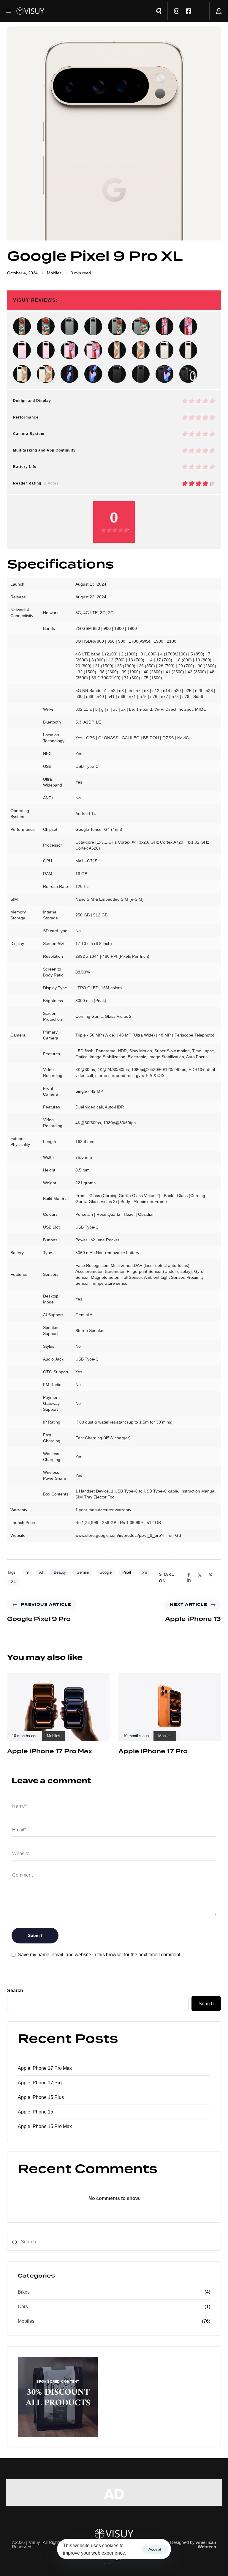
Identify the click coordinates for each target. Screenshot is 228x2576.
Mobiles (54, 273)
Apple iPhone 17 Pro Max (45, 2068)
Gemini (83, 1572)
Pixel (127, 1572)
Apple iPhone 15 (35, 2112)
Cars (23, 2307)
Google (106, 1572)
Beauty (60, 1572)
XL (13, 1582)
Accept (155, 2549)
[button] (11, 11)
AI (41, 1572)
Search (15, 1991)
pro (144, 1572)
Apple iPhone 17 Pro (40, 2083)
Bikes (24, 2292)
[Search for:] (114, 2242)
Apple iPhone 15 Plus (41, 2097)
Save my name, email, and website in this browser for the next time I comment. (100, 1955)
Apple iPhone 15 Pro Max (45, 2126)
